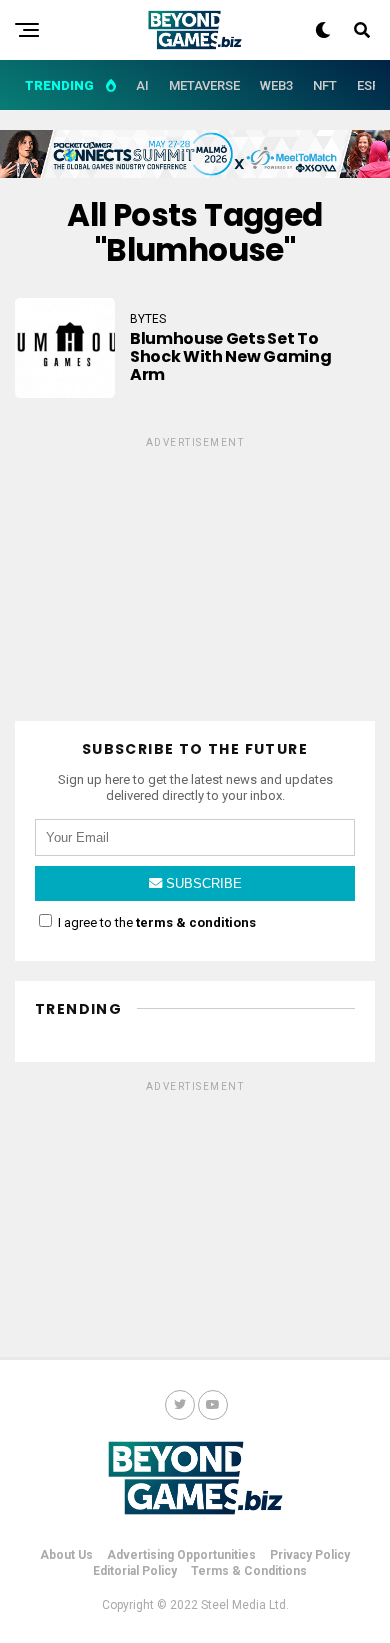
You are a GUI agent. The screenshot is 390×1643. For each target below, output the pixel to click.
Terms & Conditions (249, 1571)
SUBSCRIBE (202, 883)
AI (142, 85)
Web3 (276, 85)
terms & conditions (196, 922)
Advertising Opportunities (181, 1555)
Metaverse (204, 85)
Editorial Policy (135, 1571)
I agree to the (155, 922)
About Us (66, 1555)
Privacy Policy (310, 1555)
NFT (325, 85)
